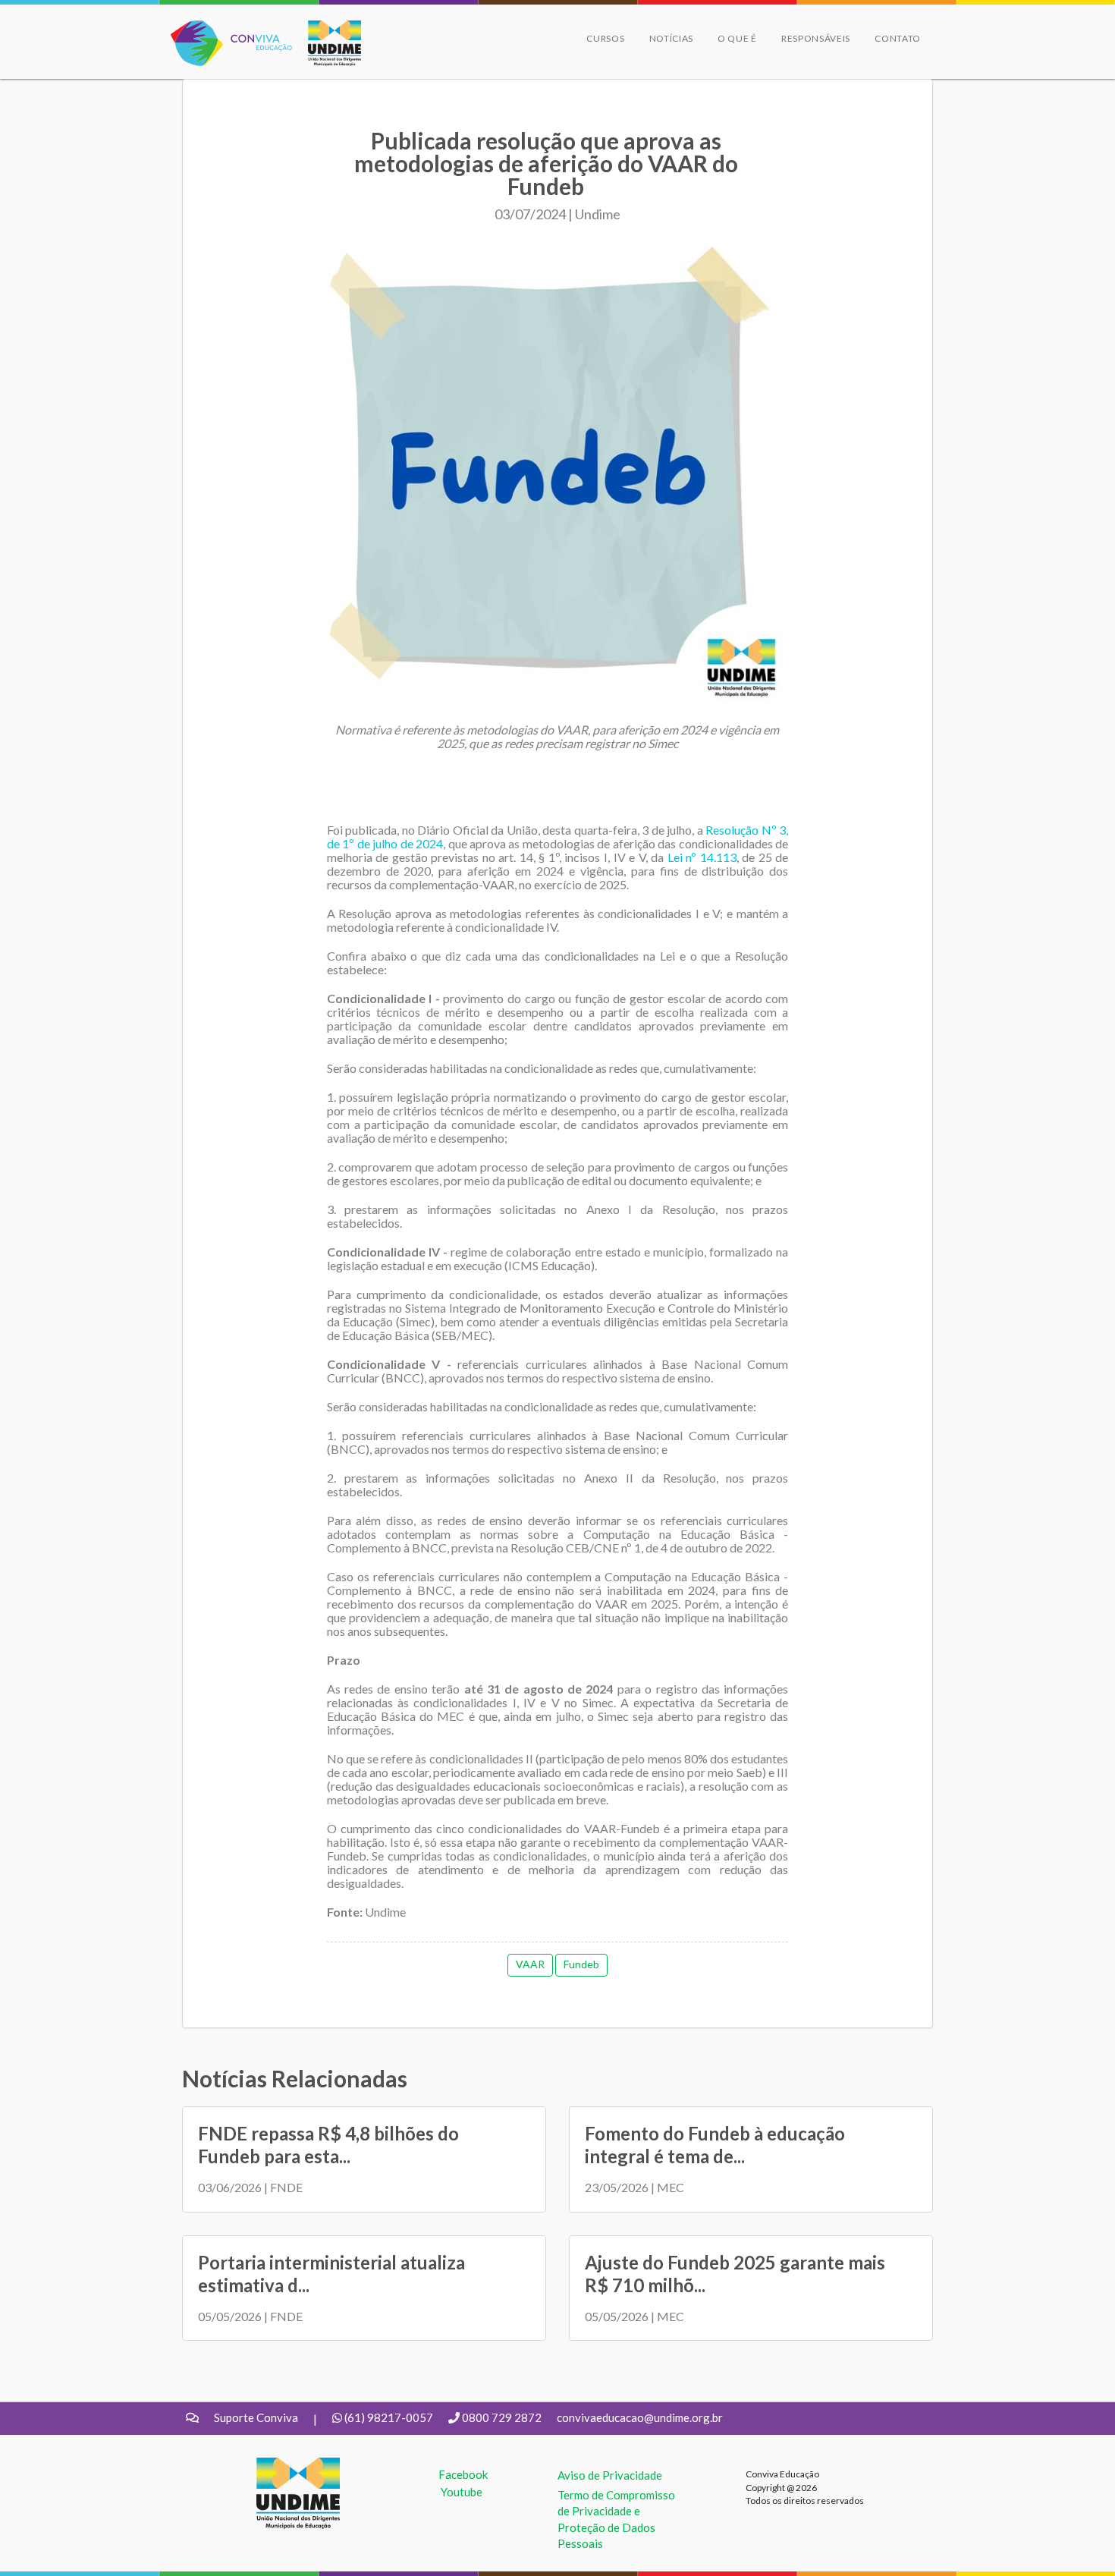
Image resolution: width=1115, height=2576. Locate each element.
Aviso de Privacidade (610, 2475)
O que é (737, 38)
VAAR (530, 1964)
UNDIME (280, 2465)
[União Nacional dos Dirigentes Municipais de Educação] (327, 43)
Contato (898, 38)
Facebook (463, 2474)
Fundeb (581, 1964)
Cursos (605, 38)
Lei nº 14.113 (702, 857)
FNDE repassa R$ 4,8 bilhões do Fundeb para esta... (328, 2145)
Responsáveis (816, 38)
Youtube (462, 2492)
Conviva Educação (225, 28)
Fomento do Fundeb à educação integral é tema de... (715, 2145)
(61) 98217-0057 (389, 2417)
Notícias (672, 38)
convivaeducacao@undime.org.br (640, 2417)
